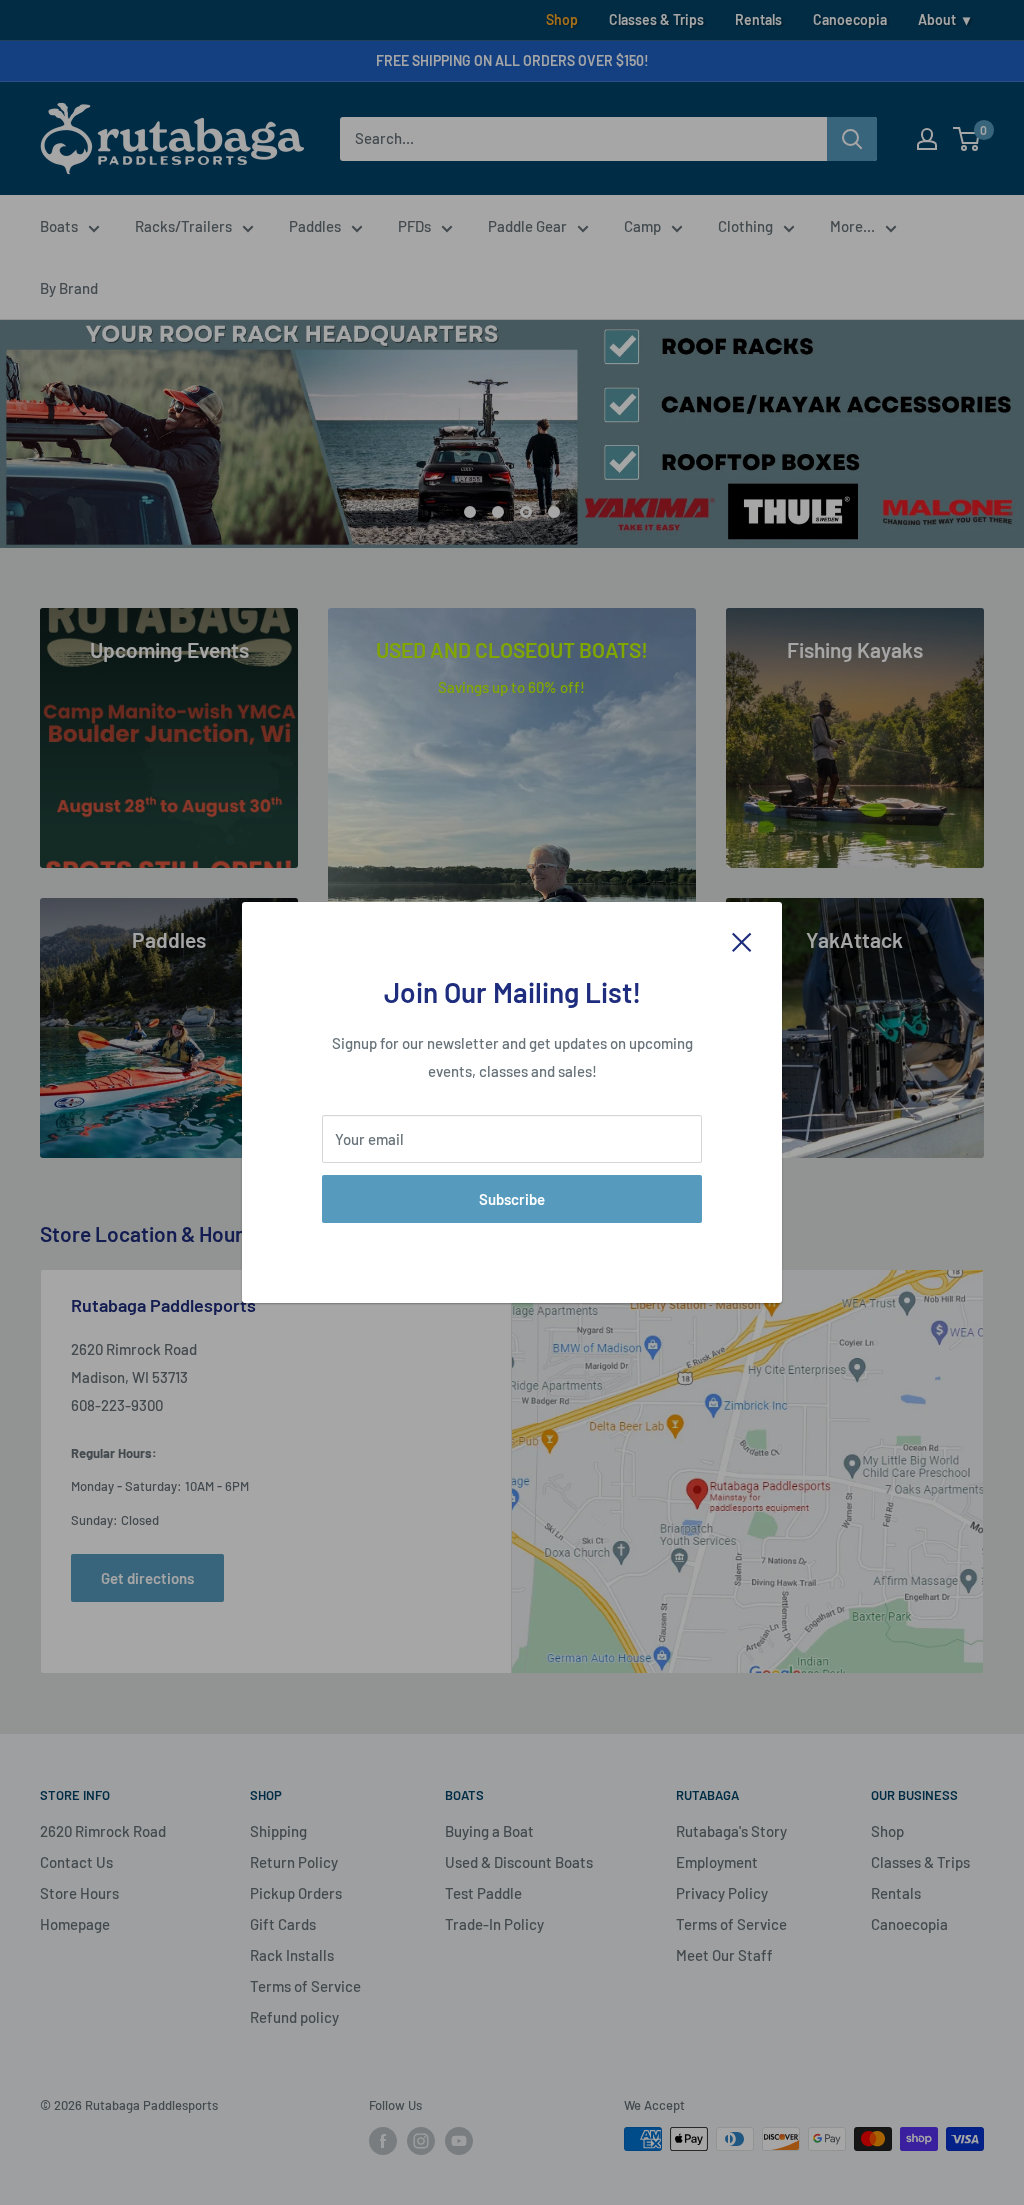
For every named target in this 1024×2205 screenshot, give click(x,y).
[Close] (742, 940)
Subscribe (512, 1199)
